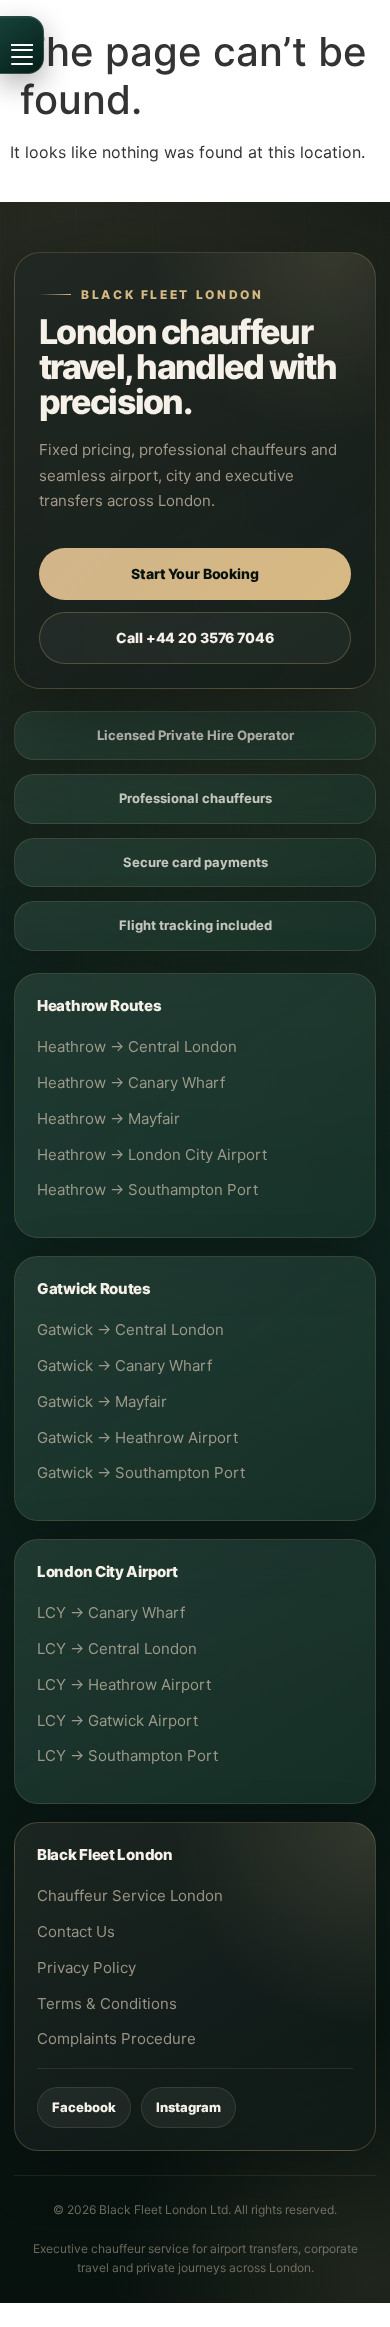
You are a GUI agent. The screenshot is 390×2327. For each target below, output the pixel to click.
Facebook (84, 2107)
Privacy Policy (86, 1967)
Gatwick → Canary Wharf (124, 1365)
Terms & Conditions (107, 2003)
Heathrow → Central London (137, 1046)
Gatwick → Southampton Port (141, 1472)
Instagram (188, 2107)
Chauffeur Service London (130, 1895)
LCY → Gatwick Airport (117, 1720)
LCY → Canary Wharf (111, 1612)
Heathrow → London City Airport (152, 1154)
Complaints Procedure (116, 2038)
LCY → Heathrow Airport (124, 1684)
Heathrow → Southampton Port (147, 1189)
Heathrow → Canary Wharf (131, 1082)
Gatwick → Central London (130, 1329)
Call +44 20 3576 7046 (194, 637)
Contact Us (76, 1931)
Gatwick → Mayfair (102, 1401)
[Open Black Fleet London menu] (22, 45)
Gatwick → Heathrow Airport (137, 1437)
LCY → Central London (117, 1648)
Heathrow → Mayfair (108, 1118)
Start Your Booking (194, 573)
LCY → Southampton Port (127, 1755)
